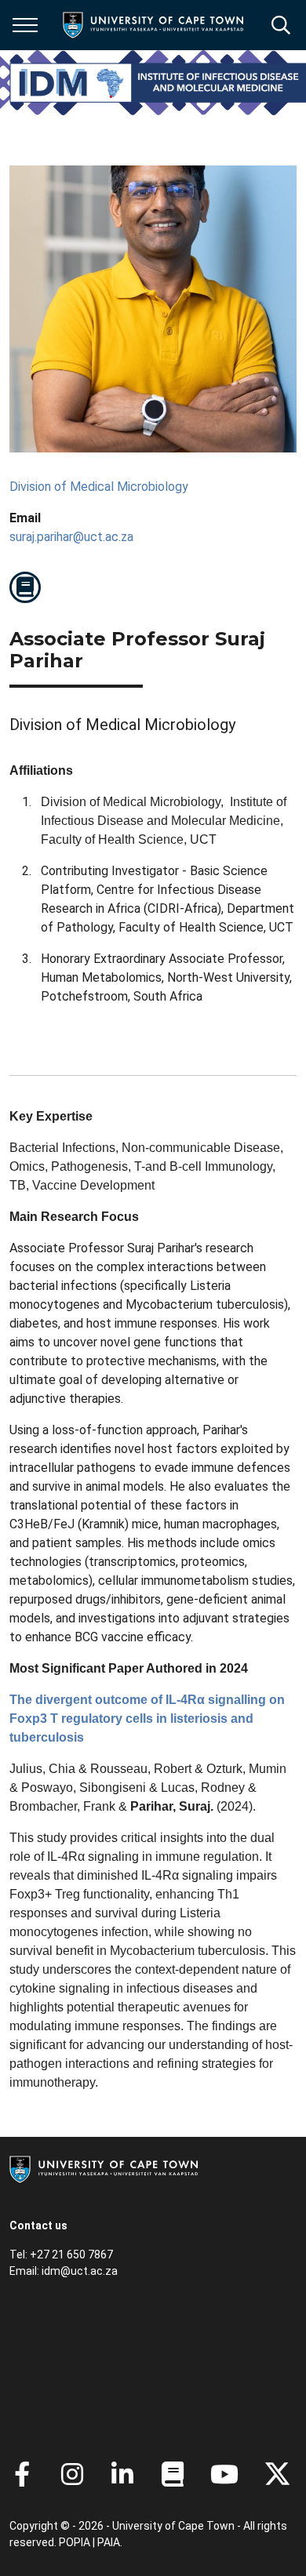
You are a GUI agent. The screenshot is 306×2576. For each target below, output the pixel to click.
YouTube (224, 2474)
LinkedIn (122, 2474)
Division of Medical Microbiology (99, 487)
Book (25, 587)
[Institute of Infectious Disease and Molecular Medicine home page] (158, 83)
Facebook (22, 2474)
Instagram (72, 2474)
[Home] (104, 2168)
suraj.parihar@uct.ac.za (71, 537)
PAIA (109, 2542)
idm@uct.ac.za (80, 2271)
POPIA (75, 2542)
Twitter (277, 2474)
